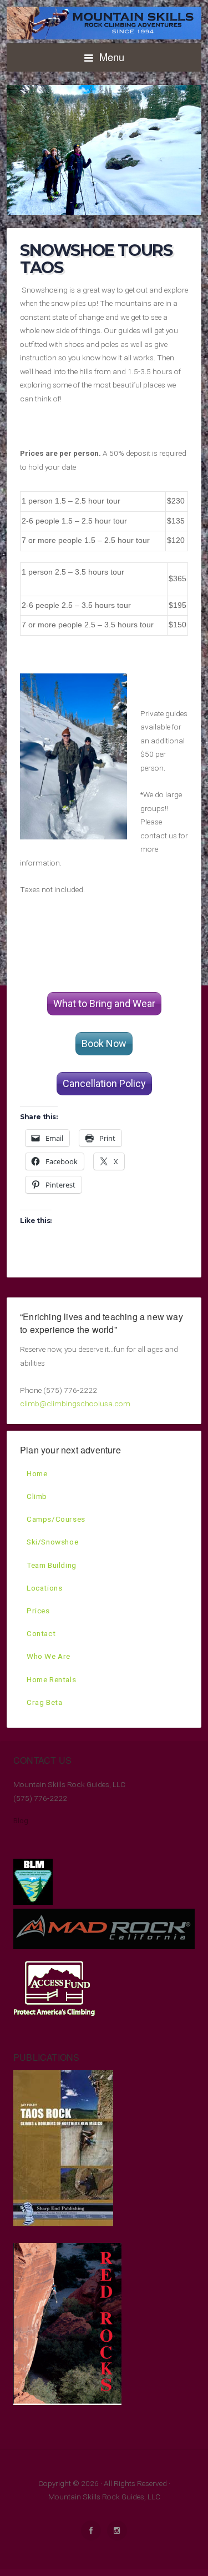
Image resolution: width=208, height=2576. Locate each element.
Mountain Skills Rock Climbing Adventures (104, 23)
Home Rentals (51, 1679)
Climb (37, 1496)
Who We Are (49, 1656)
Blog (21, 1820)
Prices (38, 1611)
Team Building (52, 1565)
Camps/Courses (56, 1519)
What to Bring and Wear (104, 1003)
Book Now (104, 1043)
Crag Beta (44, 1702)
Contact (41, 1633)
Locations (44, 1588)
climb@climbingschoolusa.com (75, 1403)
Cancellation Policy (104, 1083)
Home (37, 1473)
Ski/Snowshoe (52, 1542)
